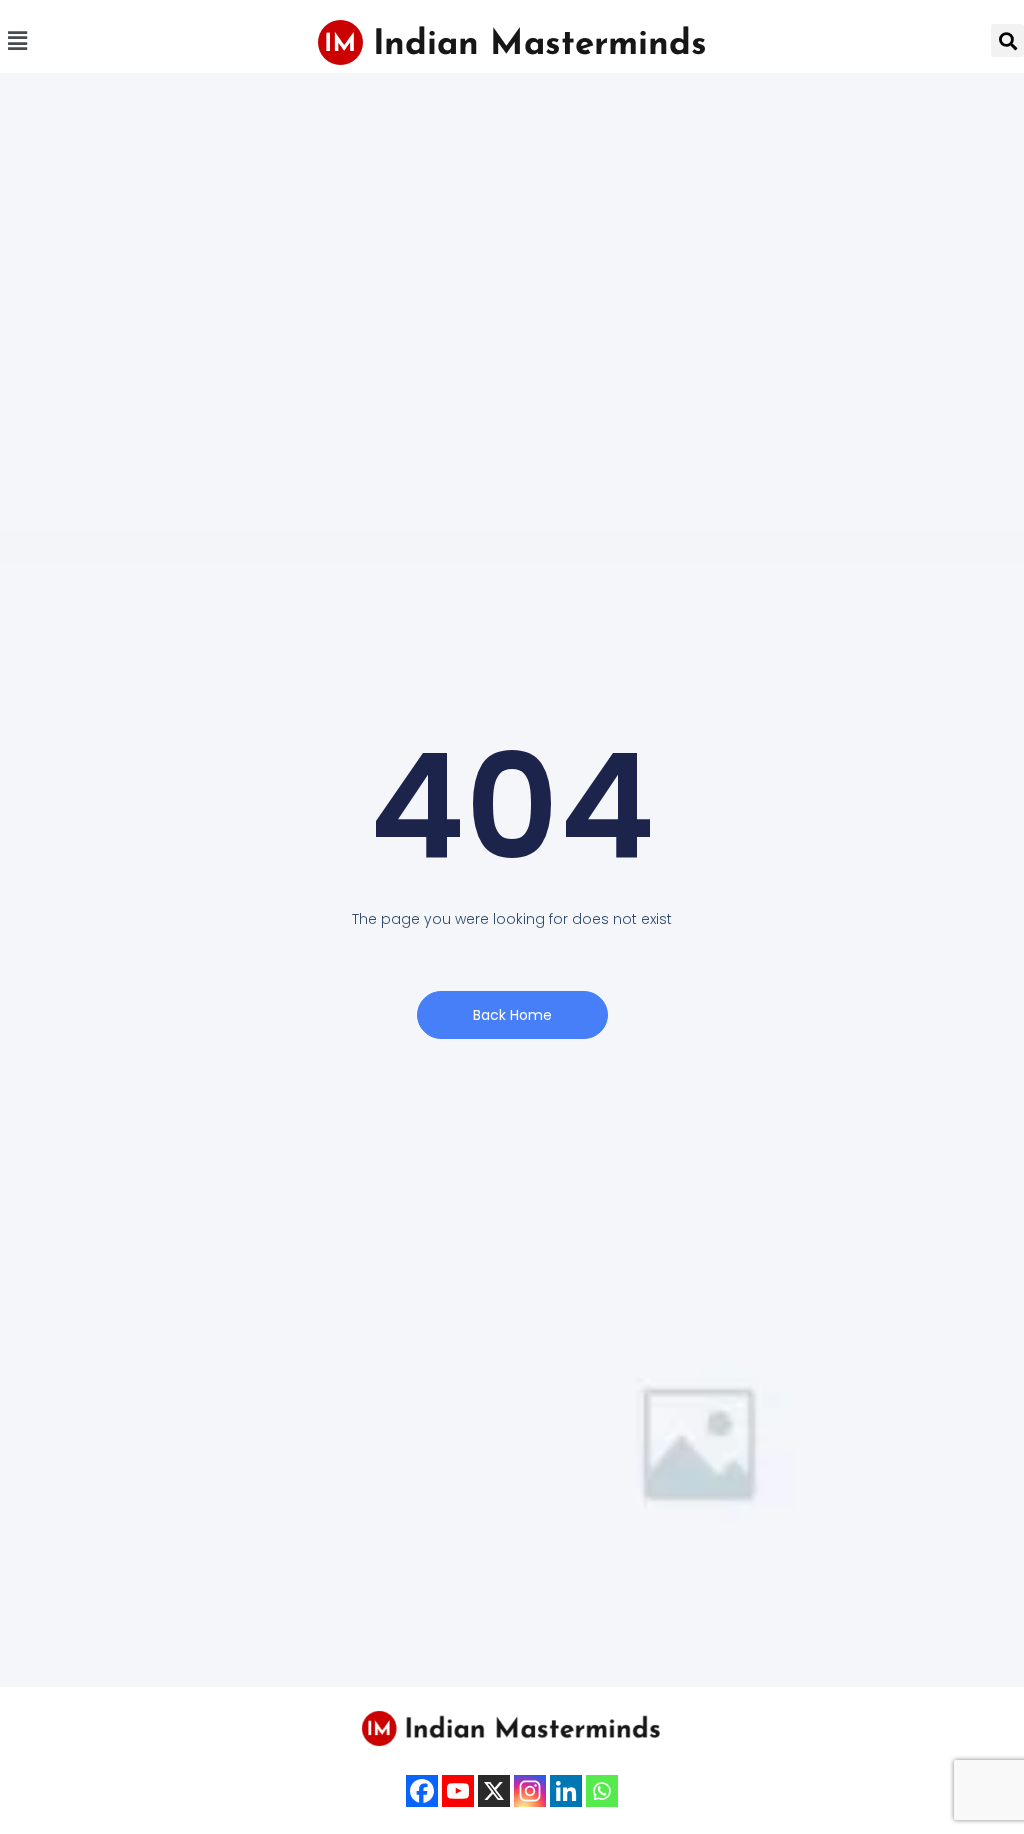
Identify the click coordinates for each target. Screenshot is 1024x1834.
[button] (17, 40)
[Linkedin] (566, 1791)
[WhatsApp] (602, 1791)
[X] (494, 1791)
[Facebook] (422, 1791)
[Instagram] (530, 1791)
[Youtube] (458, 1791)
